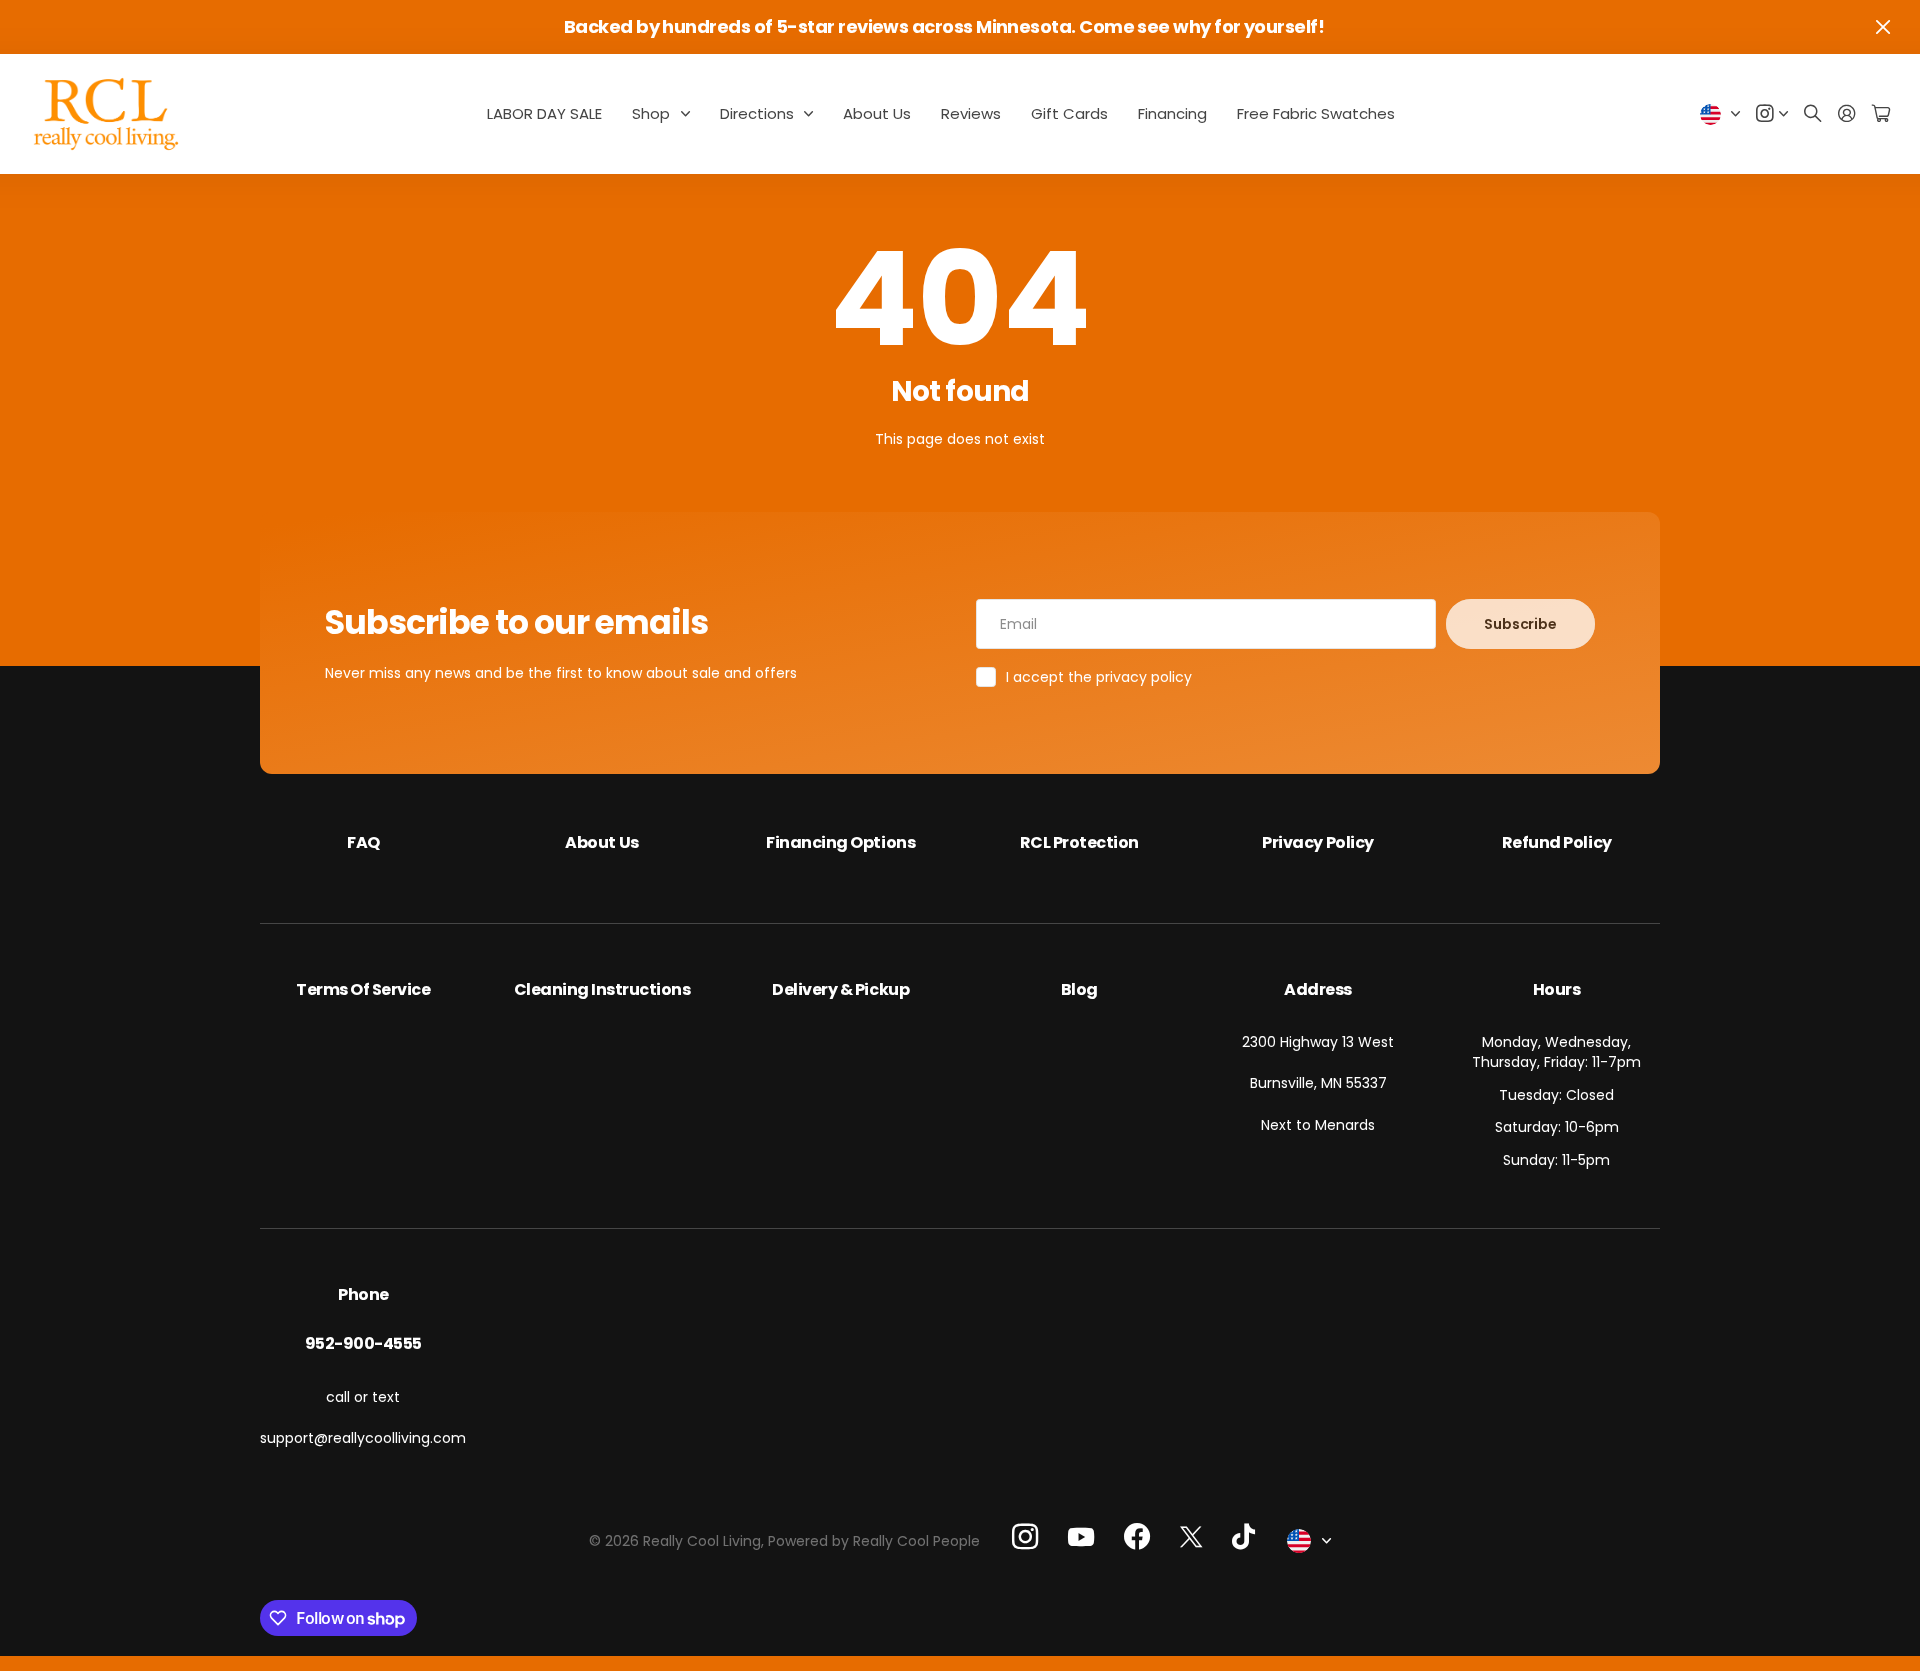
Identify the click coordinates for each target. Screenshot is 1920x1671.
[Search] (1813, 114)
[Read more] (1772, 114)
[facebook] (1137, 1537)
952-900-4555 (363, 1343)
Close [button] (1883, 27)
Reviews (971, 113)
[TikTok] (1243, 1537)
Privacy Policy (1317, 842)
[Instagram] (1025, 1536)
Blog (1079, 989)
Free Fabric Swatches (1316, 113)
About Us (877, 113)
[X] (1191, 1536)
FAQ (363, 842)
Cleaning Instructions (602, 989)
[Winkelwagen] (1881, 114)
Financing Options (840, 842)
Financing (1172, 113)
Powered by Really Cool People (874, 1541)
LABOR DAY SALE (544, 113)
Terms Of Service (363, 989)
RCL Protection (1079, 842)
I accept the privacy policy (1099, 677)
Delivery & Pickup (840, 989)
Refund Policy (1557, 842)
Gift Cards (1069, 113)
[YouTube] (1081, 1537)
